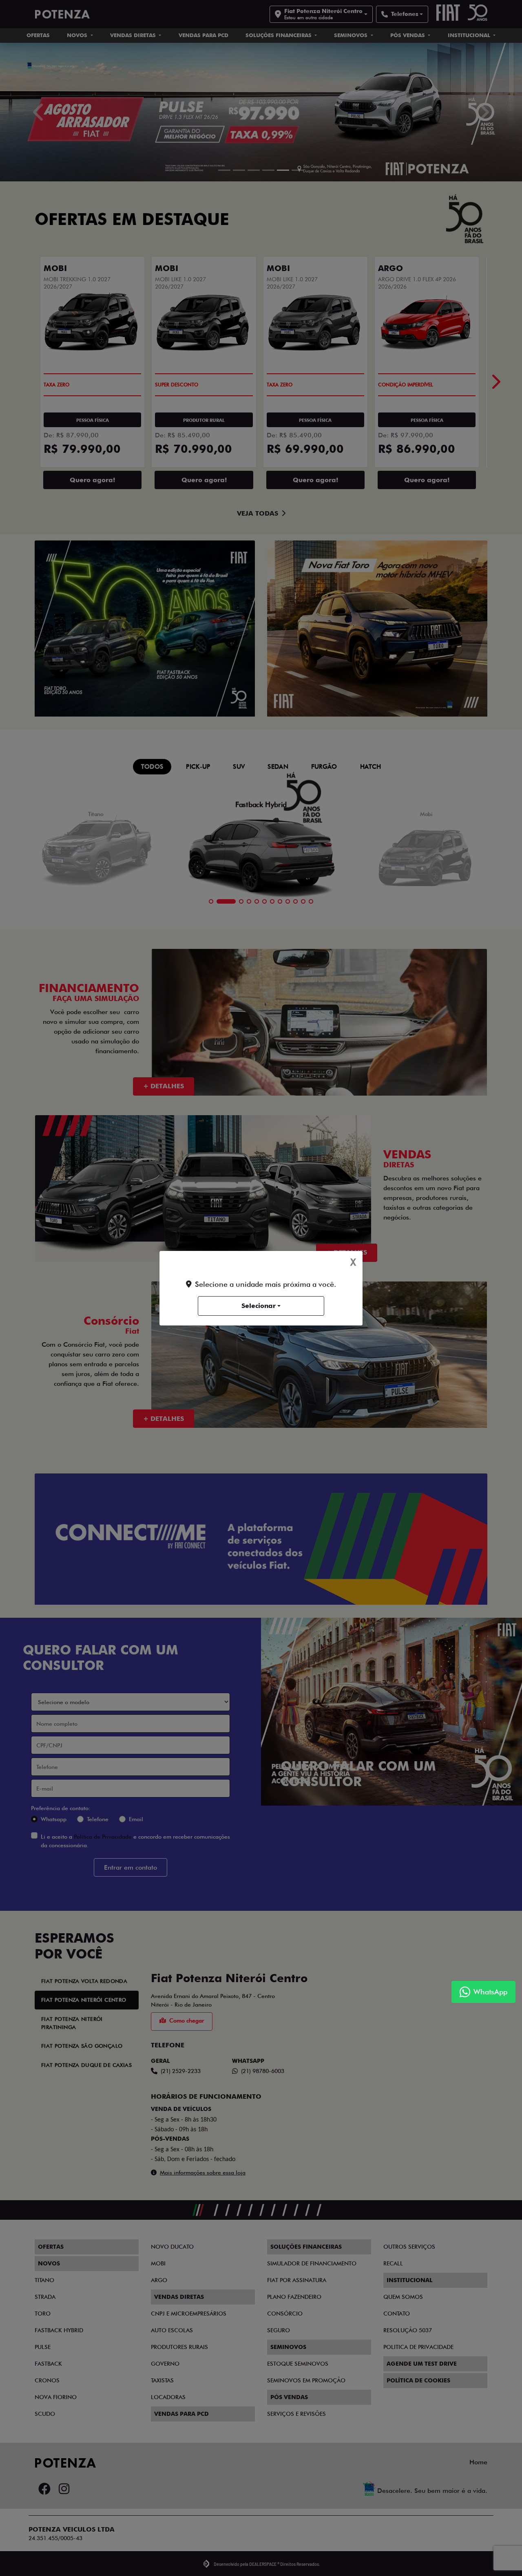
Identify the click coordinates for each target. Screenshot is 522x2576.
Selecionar (259, 1306)
